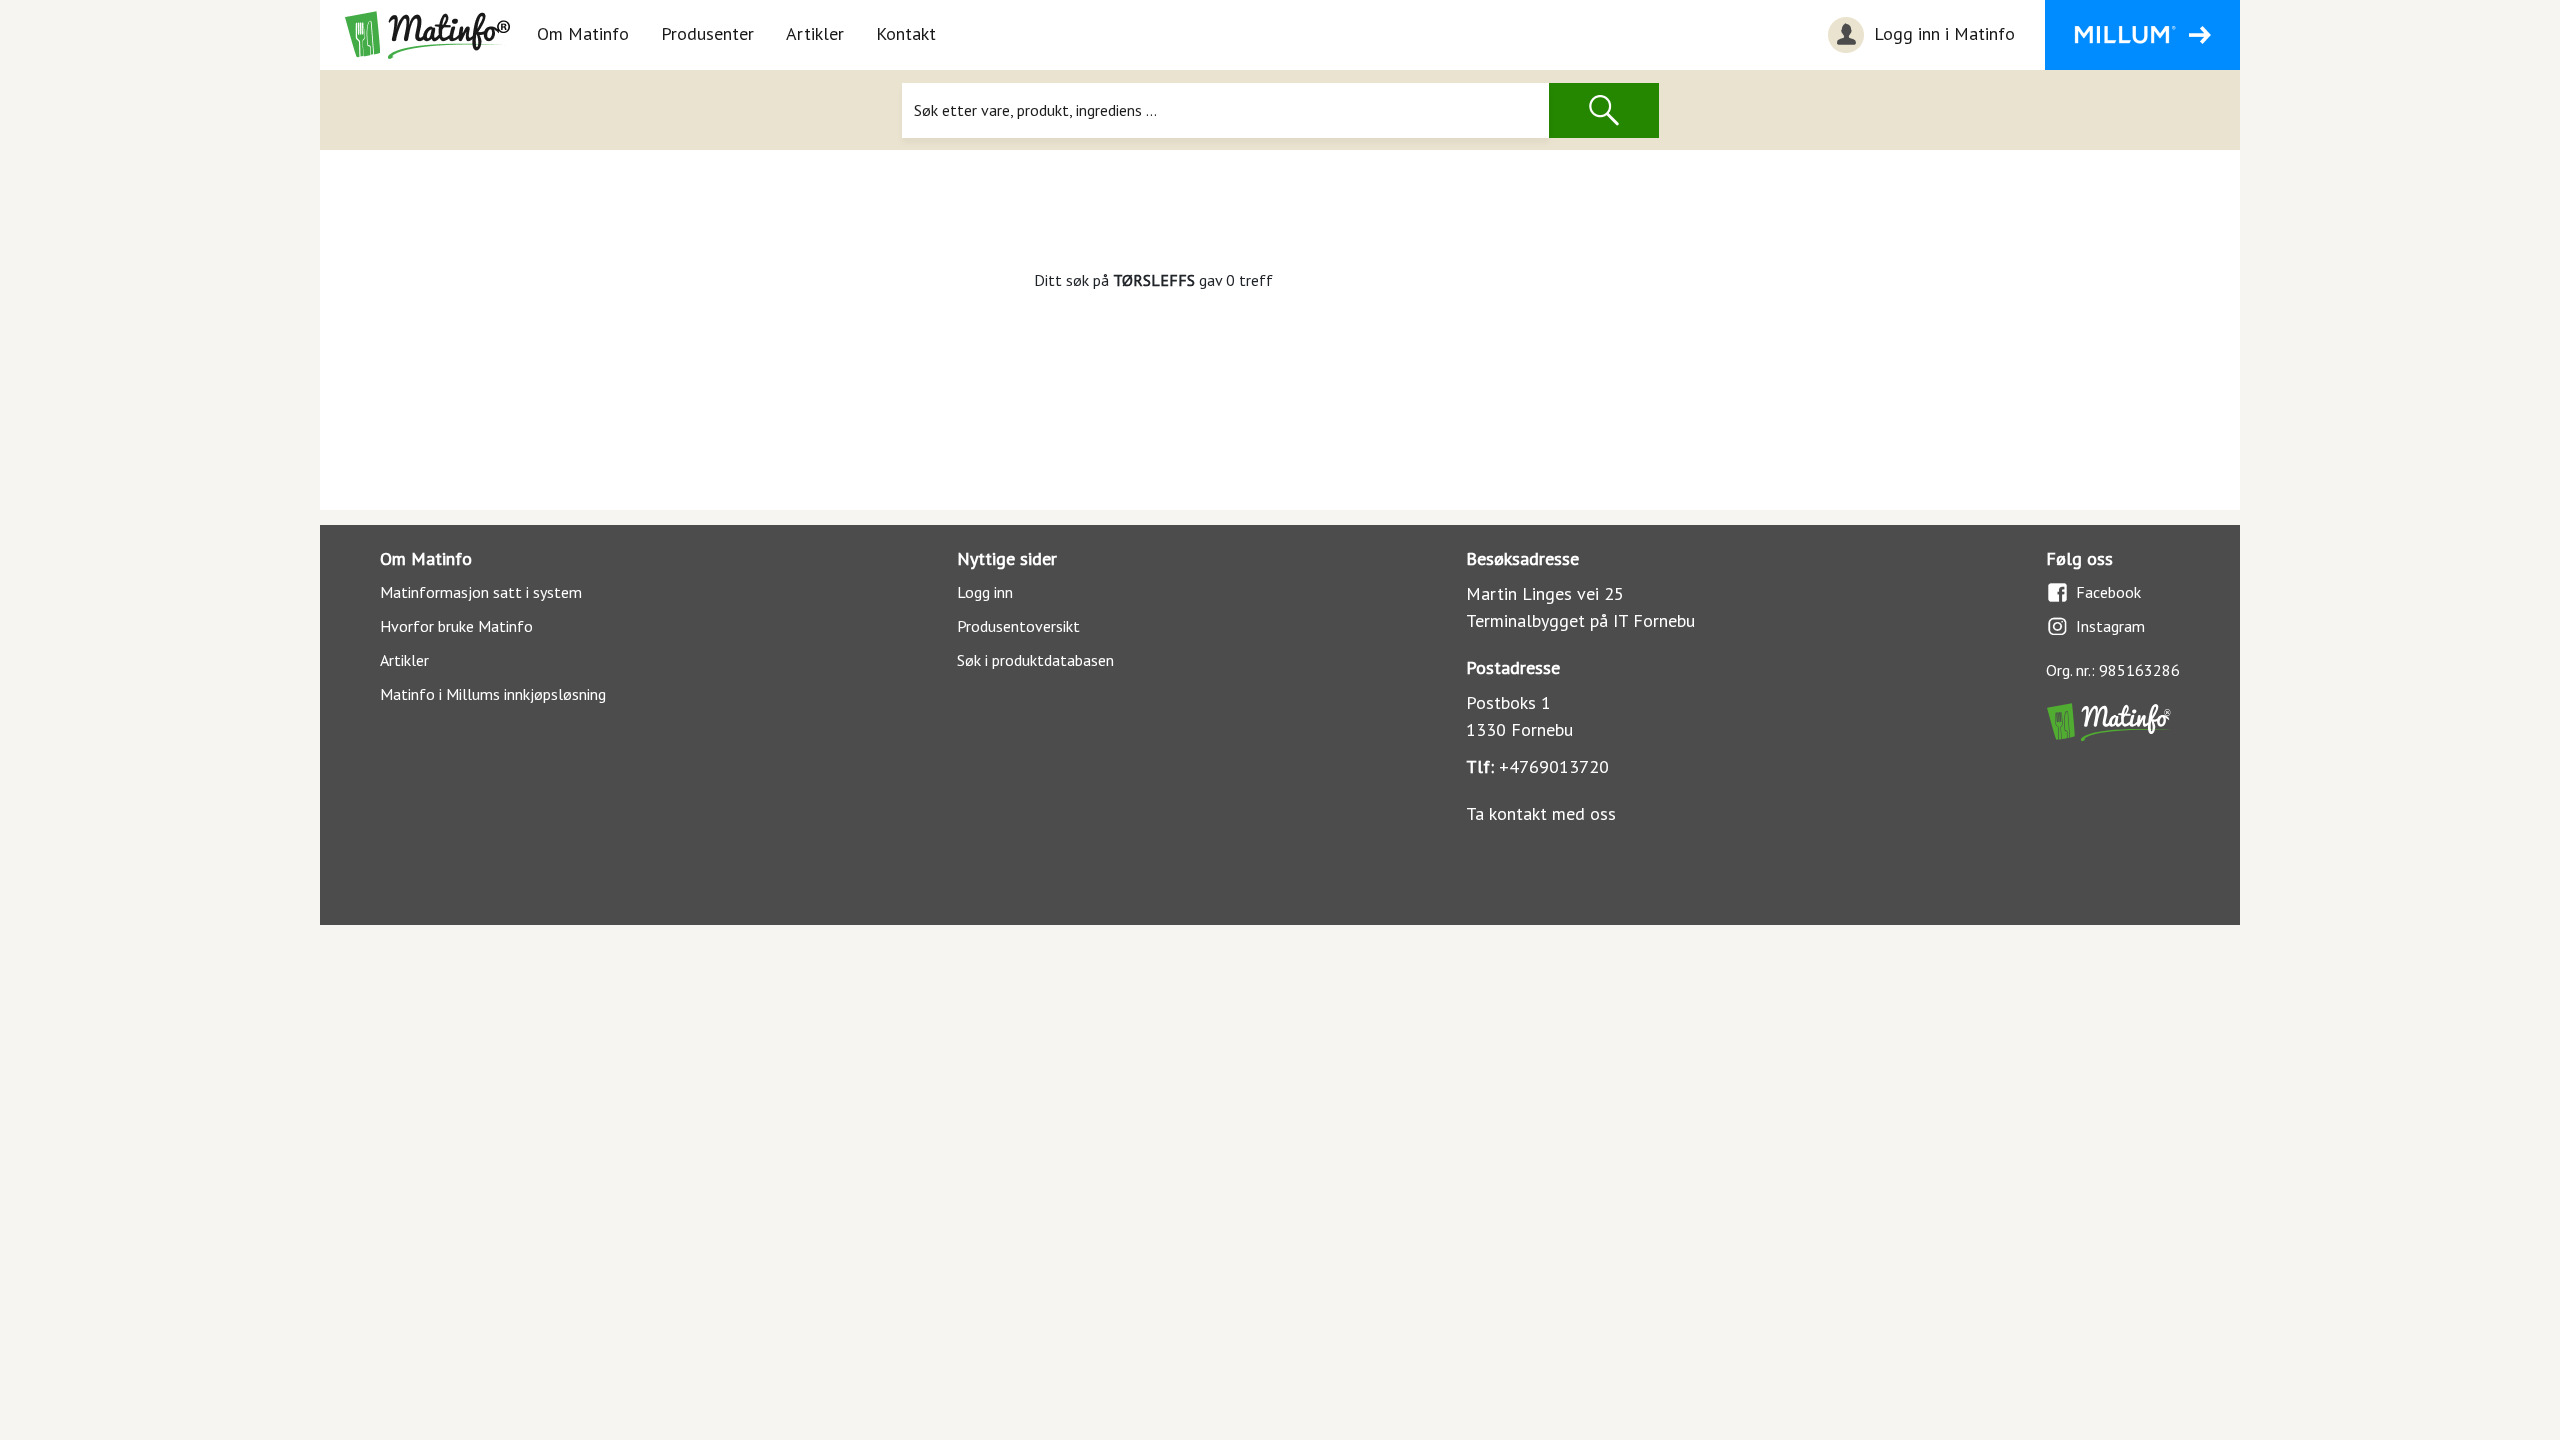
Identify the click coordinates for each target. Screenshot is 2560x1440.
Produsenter (707, 33)
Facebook (2108, 592)
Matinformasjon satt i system (481, 592)
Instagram (2110, 626)
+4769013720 (1554, 766)
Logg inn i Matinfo (1942, 33)
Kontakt (906, 33)
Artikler (815, 33)
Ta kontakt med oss (1541, 813)
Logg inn (985, 592)
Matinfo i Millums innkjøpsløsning (493, 694)
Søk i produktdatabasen (1035, 660)
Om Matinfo (583, 33)
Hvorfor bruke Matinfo (456, 626)
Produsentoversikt (1018, 626)
